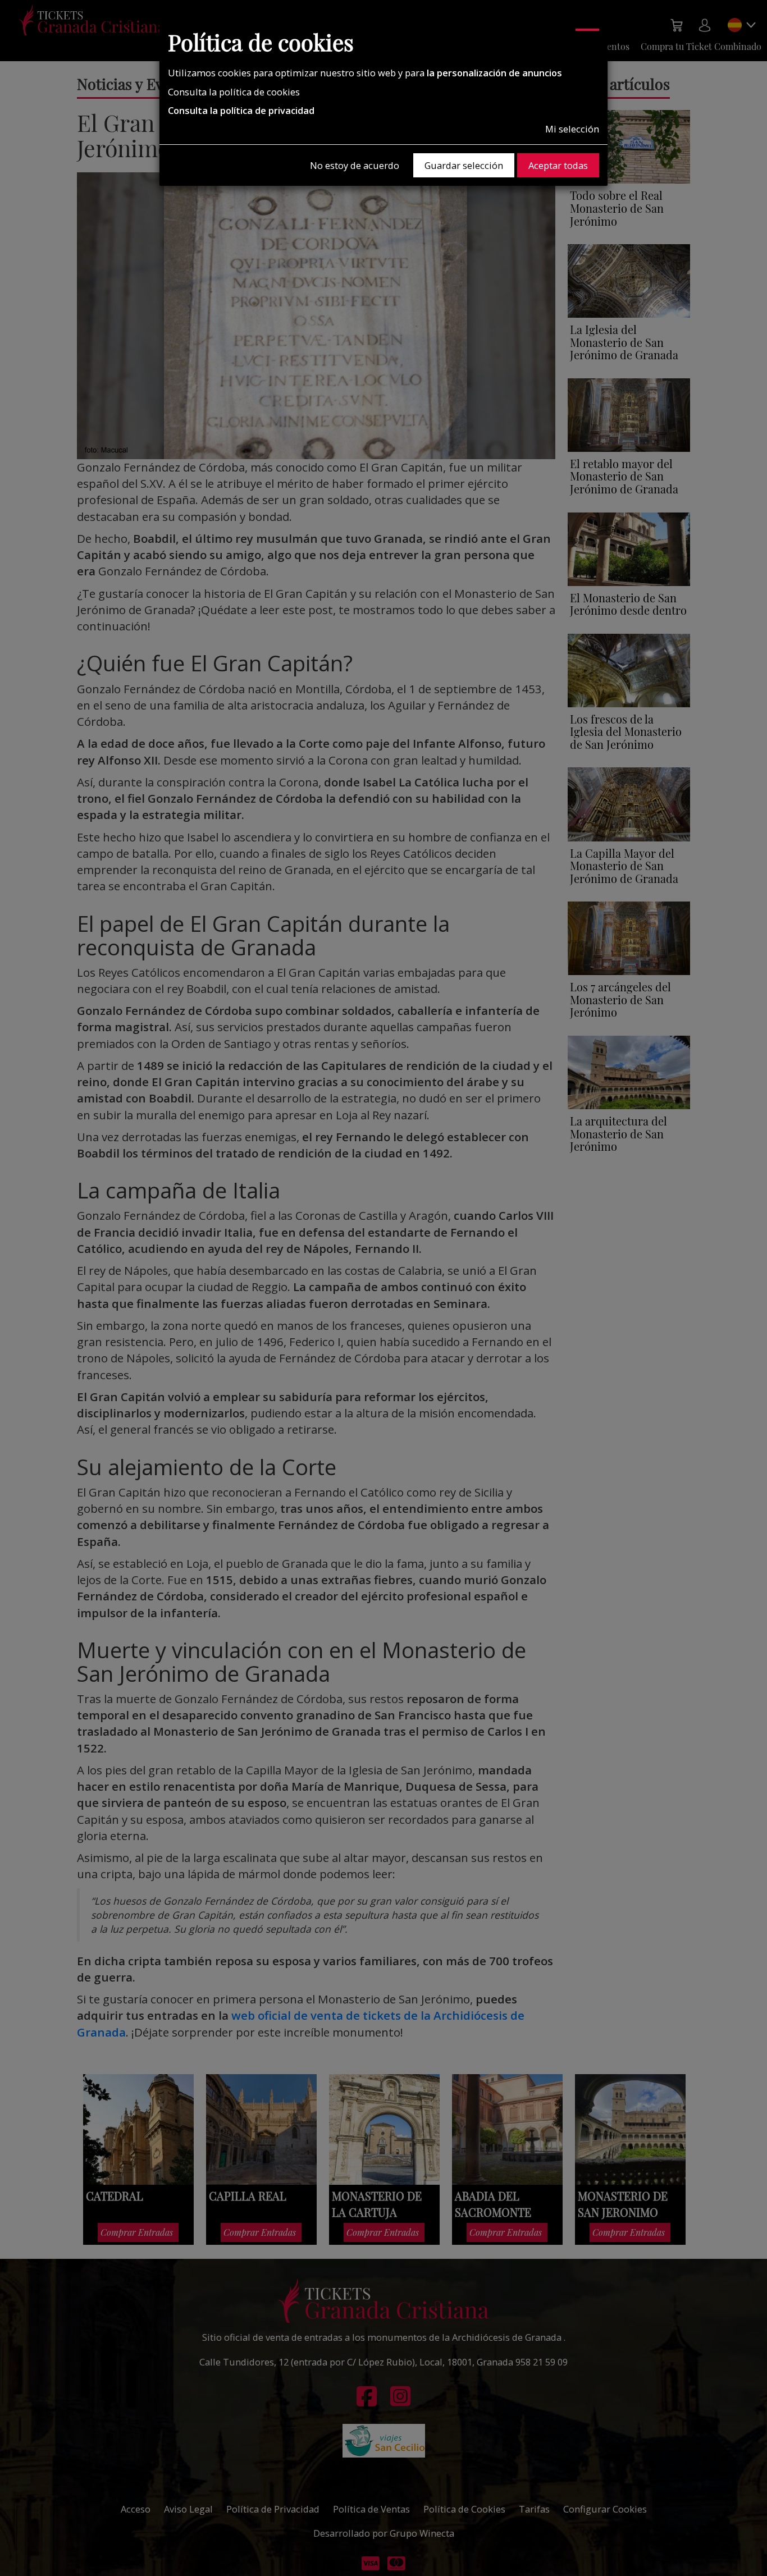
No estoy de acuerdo (355, 165)
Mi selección (572, 129)
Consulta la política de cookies (234, 92)
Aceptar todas (558, 165)
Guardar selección (464, 165)
